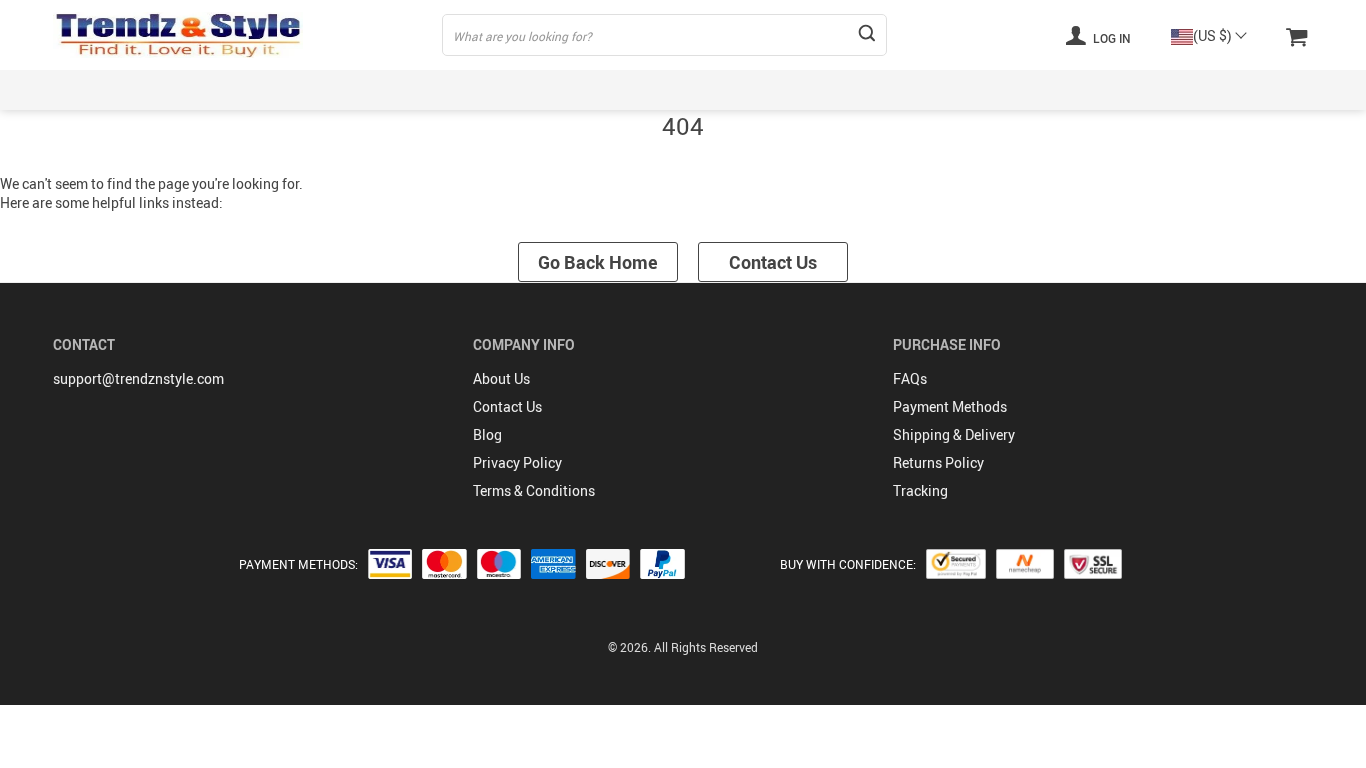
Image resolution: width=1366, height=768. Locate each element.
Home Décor (932, 89)
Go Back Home (598, 262)
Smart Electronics (626, 89)
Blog (487, 434)
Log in (1110, 38)
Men (318, 89)
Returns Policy (938, 462)
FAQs (910, 378)
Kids (402, 89)
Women (226, 89)
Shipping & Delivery (954, 434)
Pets (1040, 89)
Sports (493, 89)
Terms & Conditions (534, 490)
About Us (501, 378)
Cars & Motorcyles (1166, 89)
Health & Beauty (787, 89)
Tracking (920, 490)
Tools (1296, 89)
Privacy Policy (517, 462)
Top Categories (100, 89)
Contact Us (773, 262)
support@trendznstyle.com (138, 378)
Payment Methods (950, 406)
